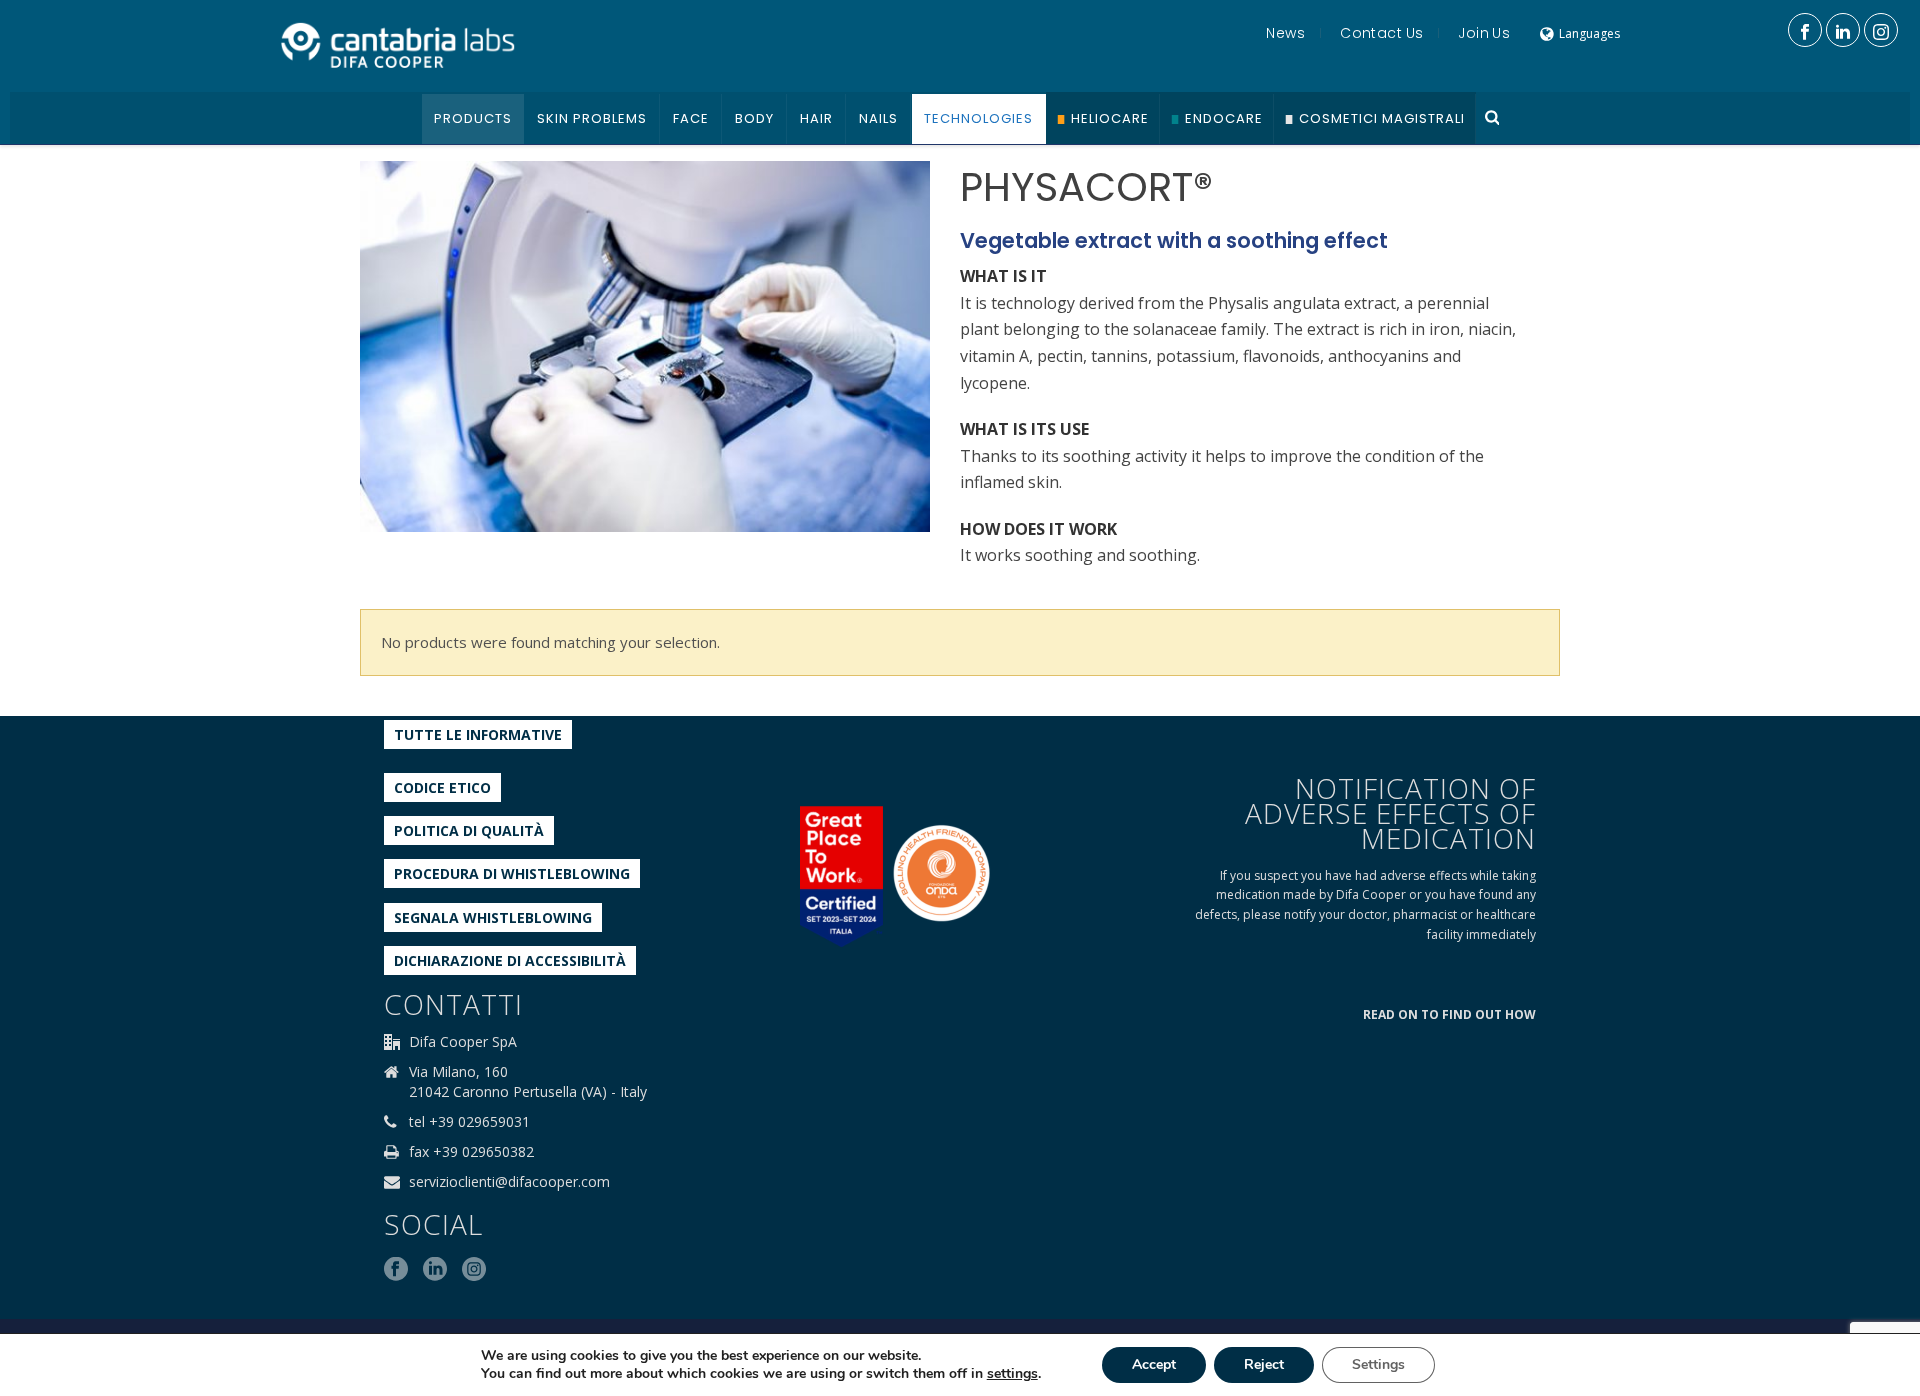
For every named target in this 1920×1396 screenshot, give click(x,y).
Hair (816, 118)
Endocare (1224, 118)
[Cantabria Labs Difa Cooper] (398, 45)
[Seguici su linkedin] (435, 1270)
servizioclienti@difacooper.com (509, 1182)
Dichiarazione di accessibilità (510, 960)
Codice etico (442, 787)
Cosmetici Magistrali (1382, 118)
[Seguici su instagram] (474, 1270)
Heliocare (1110, 118)
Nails (878, 118)
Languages (1589, 33)
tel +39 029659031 (469, 1122)
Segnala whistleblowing (493, 917)
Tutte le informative (478, 734)
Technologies (978, 118)
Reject (1264, 1364)
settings (1012, 1374)
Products (473, 118)
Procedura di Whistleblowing (512, 873)
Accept (1154, 1364)
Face (691, 118)
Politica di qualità (469, 830)
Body (754, 118)
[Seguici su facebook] (396, 1270)
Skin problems (592, 118)
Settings (1378, 1364)
